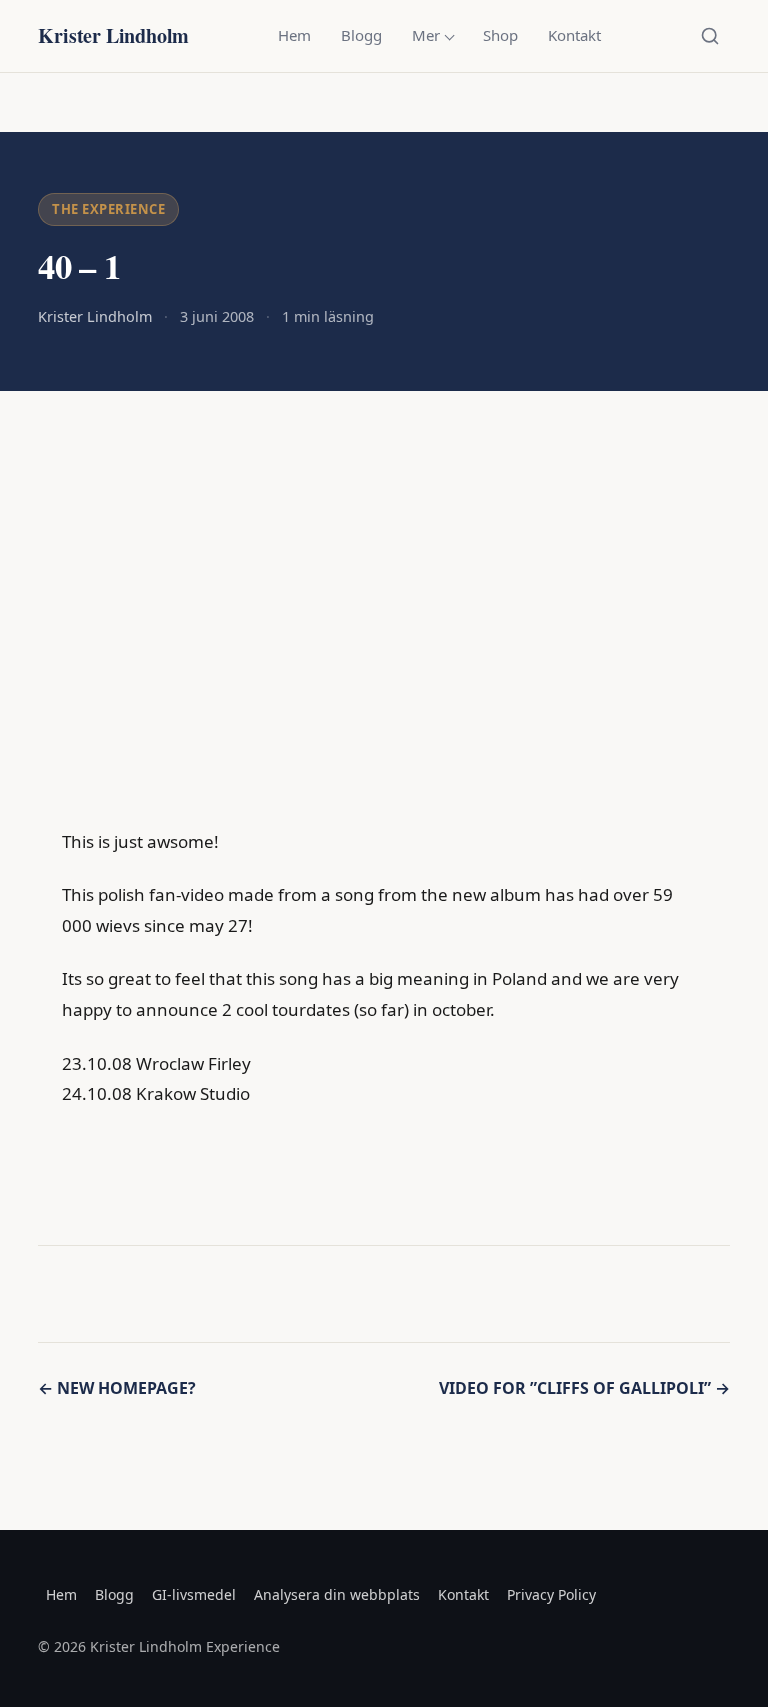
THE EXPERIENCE (108, 209)
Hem (294, 35)
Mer (426, 35)
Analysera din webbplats (337, 1594)
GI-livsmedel (194, 1594)
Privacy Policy (551, 1594)
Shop (500, 35)
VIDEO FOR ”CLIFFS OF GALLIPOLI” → (584, 1388)
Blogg (361, 35)
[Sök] (710, 36)
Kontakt (574, 35)
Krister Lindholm (113, 35)
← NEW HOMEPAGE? (117, 1388)
